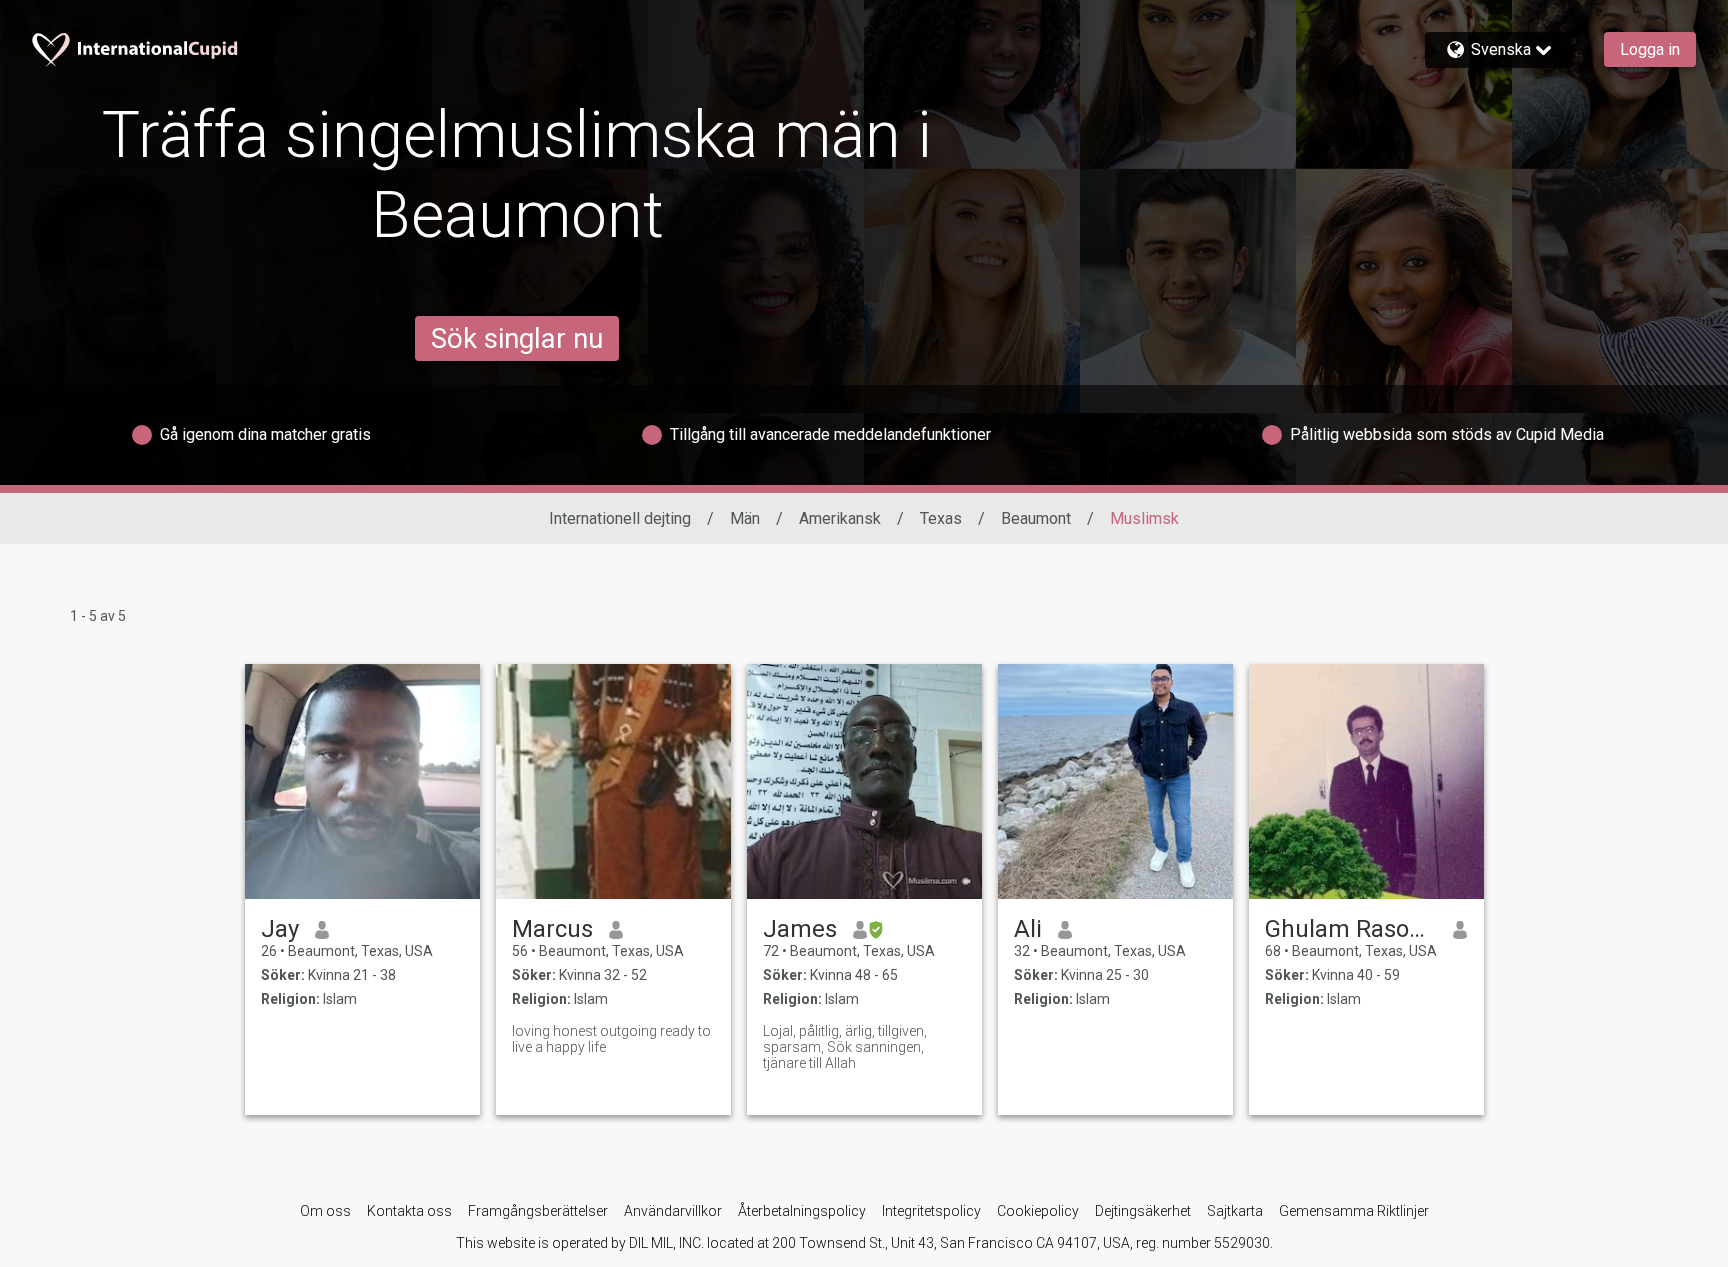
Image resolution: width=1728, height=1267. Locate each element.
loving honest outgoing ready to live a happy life (611, 1039)
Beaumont (1036, 518)
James (800, 929)
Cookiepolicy (1038, 1211)
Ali (1028, 929)
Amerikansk (840, 518)
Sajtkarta (1235, 1211)
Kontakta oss (409, 1211)
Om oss (325, 1211)
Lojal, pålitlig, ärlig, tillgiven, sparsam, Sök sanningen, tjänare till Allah (845, 1047)
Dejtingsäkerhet (1143, 1211)
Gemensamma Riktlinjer (1354, 1211)
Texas (941, 518)
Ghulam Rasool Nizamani (1351, 929)
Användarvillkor (673, 1211)
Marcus (552, 929)
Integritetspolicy (931, 1211)
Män (745, 518)
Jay (280, 929)
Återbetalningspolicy (802, 1211)
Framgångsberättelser (538, 1211)
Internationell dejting (620, 518)
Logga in (1650, 49)
